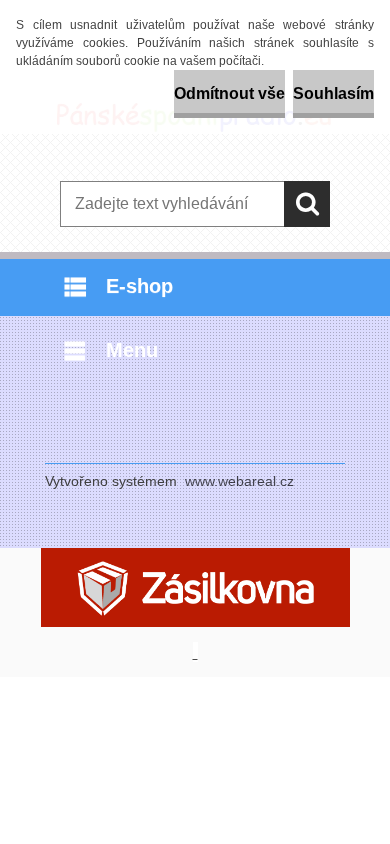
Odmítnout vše (229, 93)
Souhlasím (333, 93)
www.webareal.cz (239, 481)
